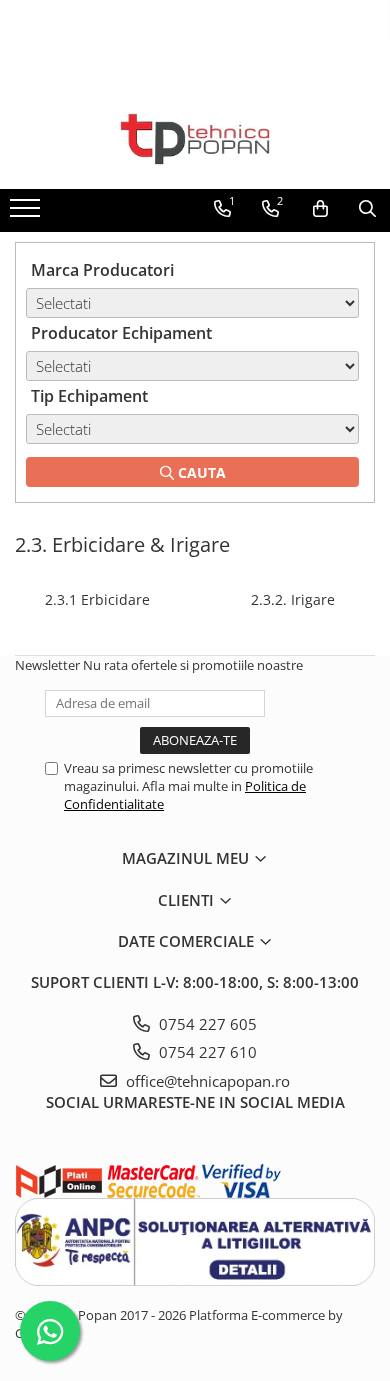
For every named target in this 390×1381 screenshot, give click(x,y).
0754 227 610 (206, 1052)
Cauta (200, 472)
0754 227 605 (206, 1024)
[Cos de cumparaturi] (320, 209)
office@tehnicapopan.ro (206, 1081)
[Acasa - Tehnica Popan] (195, 139)
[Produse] (27, 214)
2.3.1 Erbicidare (97, 599)
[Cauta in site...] (367, 209)
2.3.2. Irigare (293, 599)
